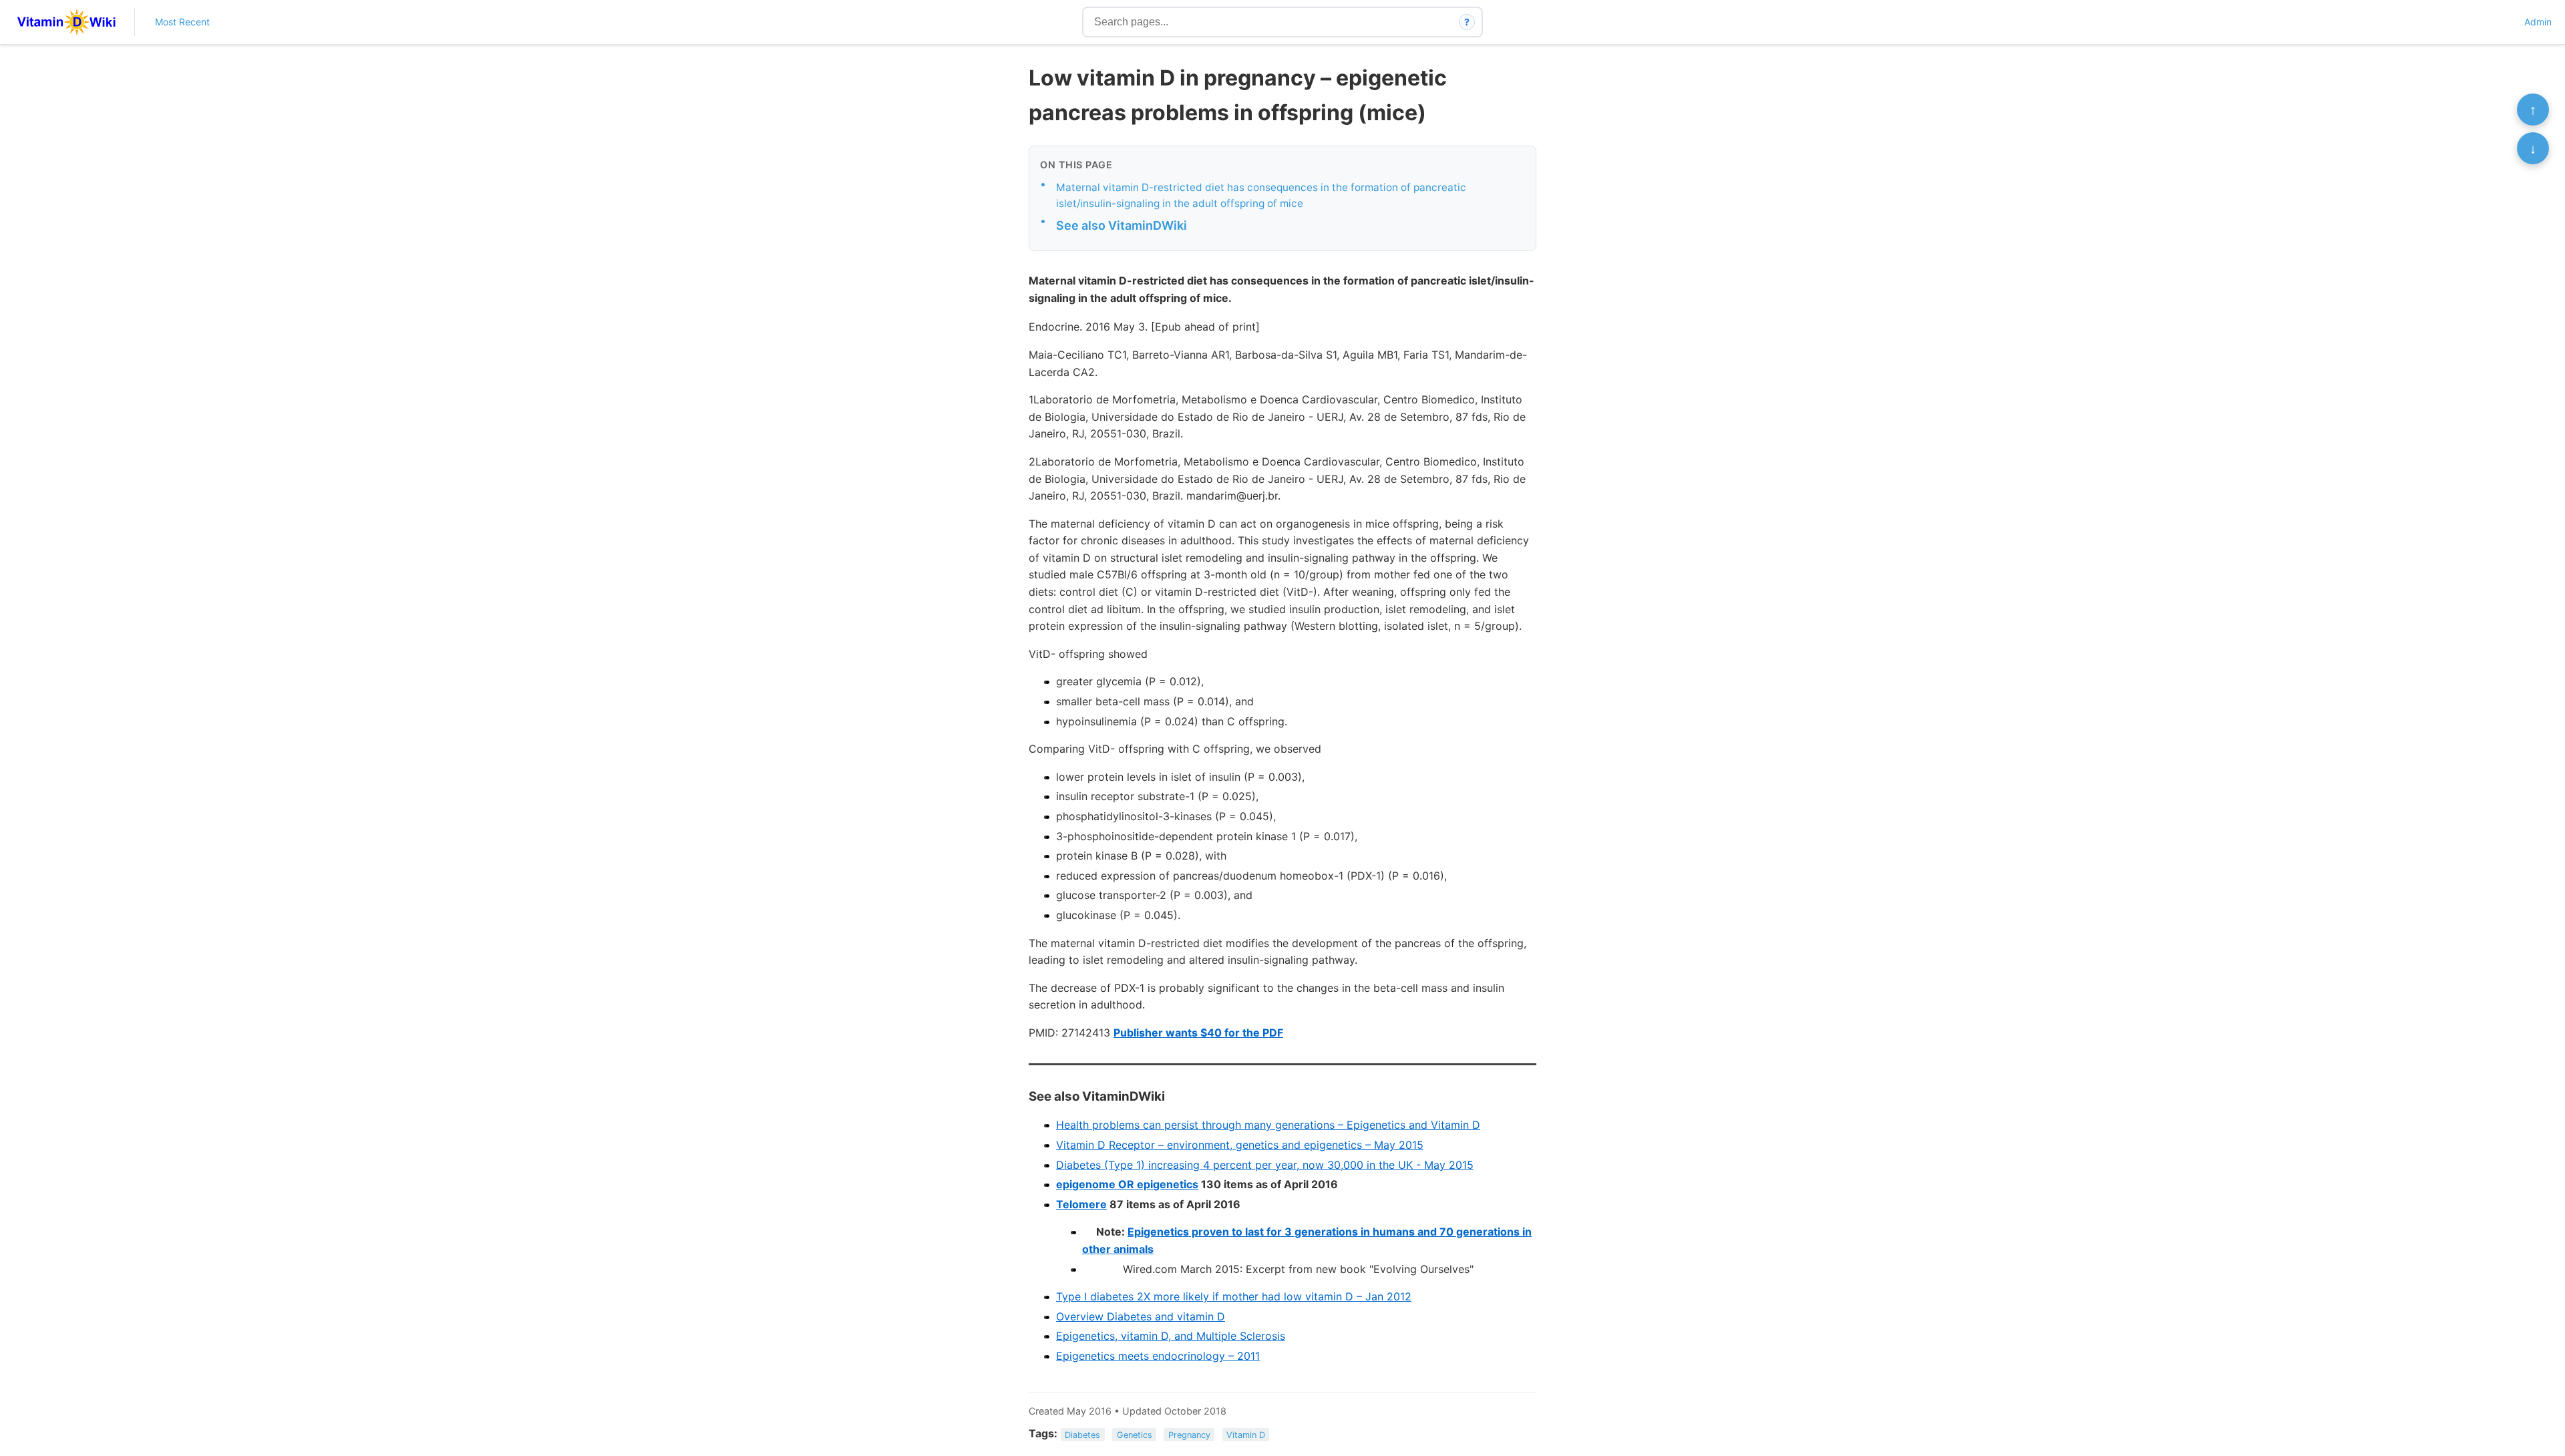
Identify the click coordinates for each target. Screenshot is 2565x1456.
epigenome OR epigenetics (1127, 1184)
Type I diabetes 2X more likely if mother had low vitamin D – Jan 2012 (1234, 1296)
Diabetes (1082, 1434)
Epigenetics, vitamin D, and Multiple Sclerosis (1171, 1336)
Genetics (1135, 1434)
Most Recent (182, 22)
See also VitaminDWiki (1122, 225)
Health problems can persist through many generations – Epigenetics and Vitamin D (1268, 1125)
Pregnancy (1189, 1434)
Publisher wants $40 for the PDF (1198, 1033)
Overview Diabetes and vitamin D (1141, 1316)
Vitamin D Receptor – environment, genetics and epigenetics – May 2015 (1240, 1145)
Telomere (1081, 1204)
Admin (2538, 22)
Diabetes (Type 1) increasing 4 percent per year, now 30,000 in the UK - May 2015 (1265, 1165)
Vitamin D (1246, 1434)
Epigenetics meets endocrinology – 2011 (1158, 1356)
